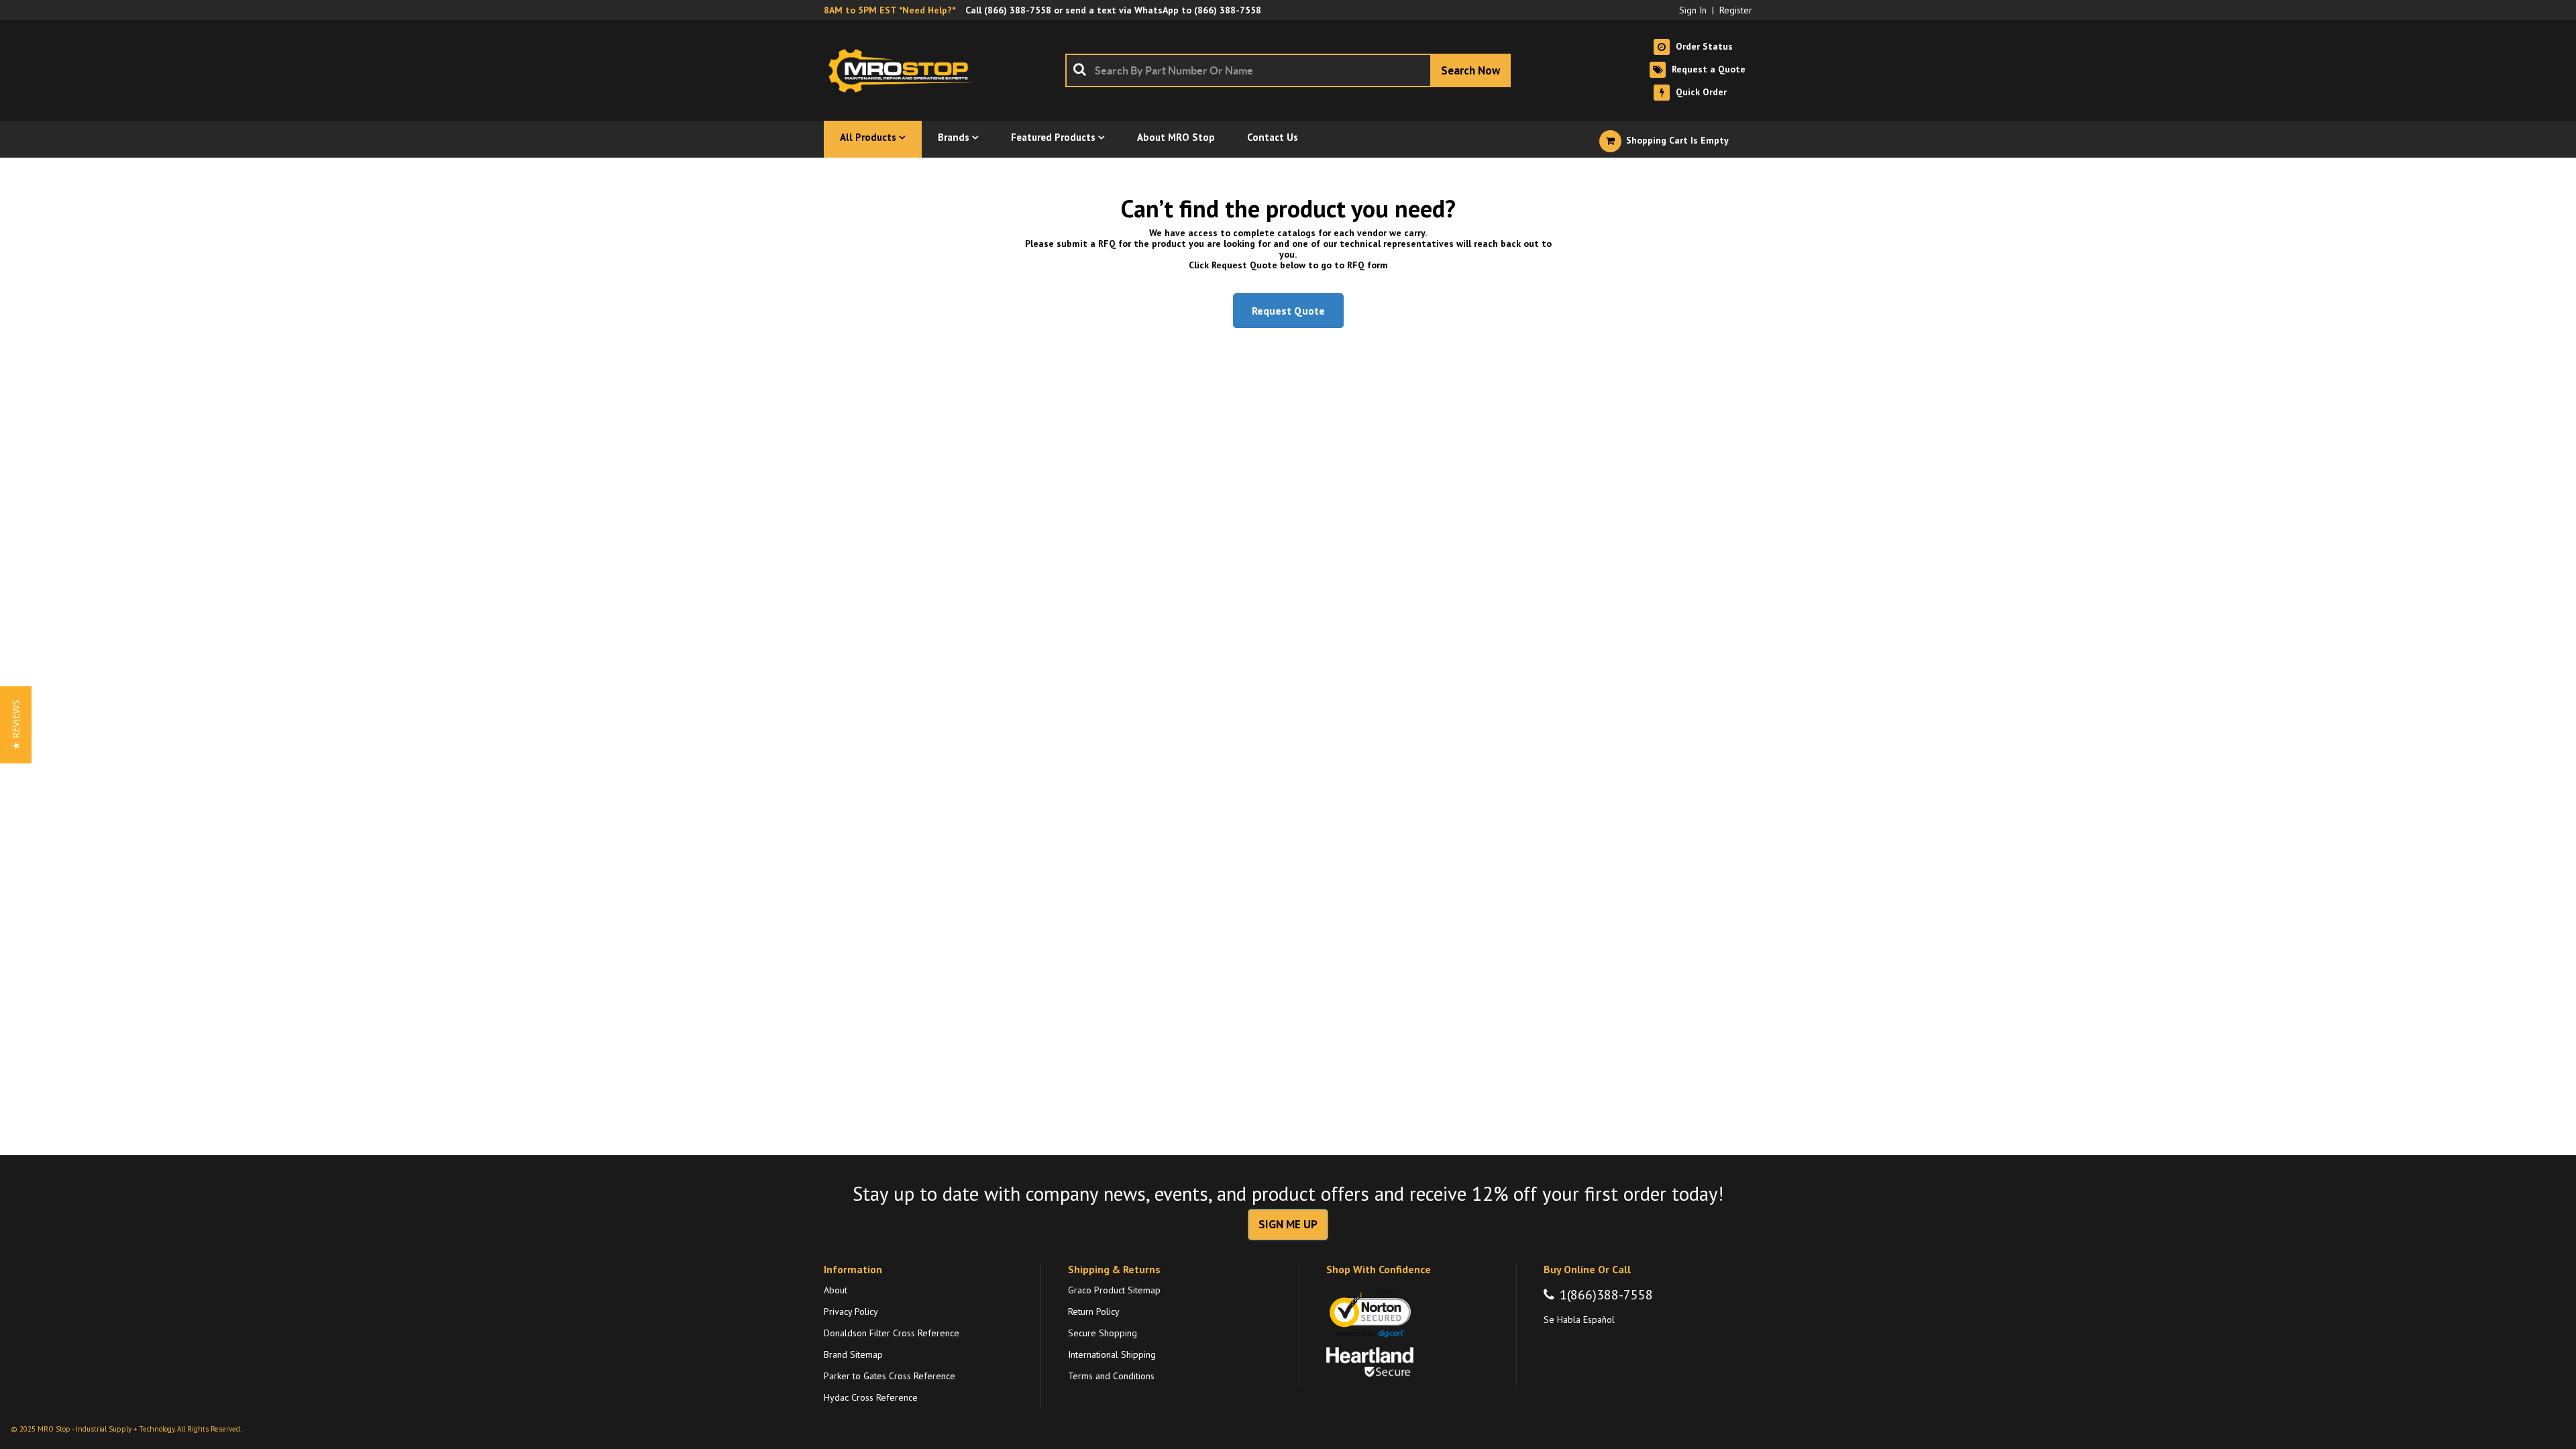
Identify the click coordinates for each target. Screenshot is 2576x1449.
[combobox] (1288, 70)
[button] (16, 725)
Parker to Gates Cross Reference (890, 1376)
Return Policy (1094, 1311)
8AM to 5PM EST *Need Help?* (890, 10)
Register (1736, 10)
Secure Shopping (1103, 1333)
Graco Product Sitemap (1114, 1290)
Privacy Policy (851, 1311)
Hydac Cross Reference (871, 1397)
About (836, 1290)
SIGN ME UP (1288, 1224)
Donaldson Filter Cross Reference (892, 1333)
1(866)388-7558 (1606, 1295)
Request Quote (1288, 311)
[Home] (904, 70)
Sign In (1693, 10)
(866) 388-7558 (1018, 10)
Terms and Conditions (1111, 1376)
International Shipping (1112, 1354)
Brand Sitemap (853, 1354)
